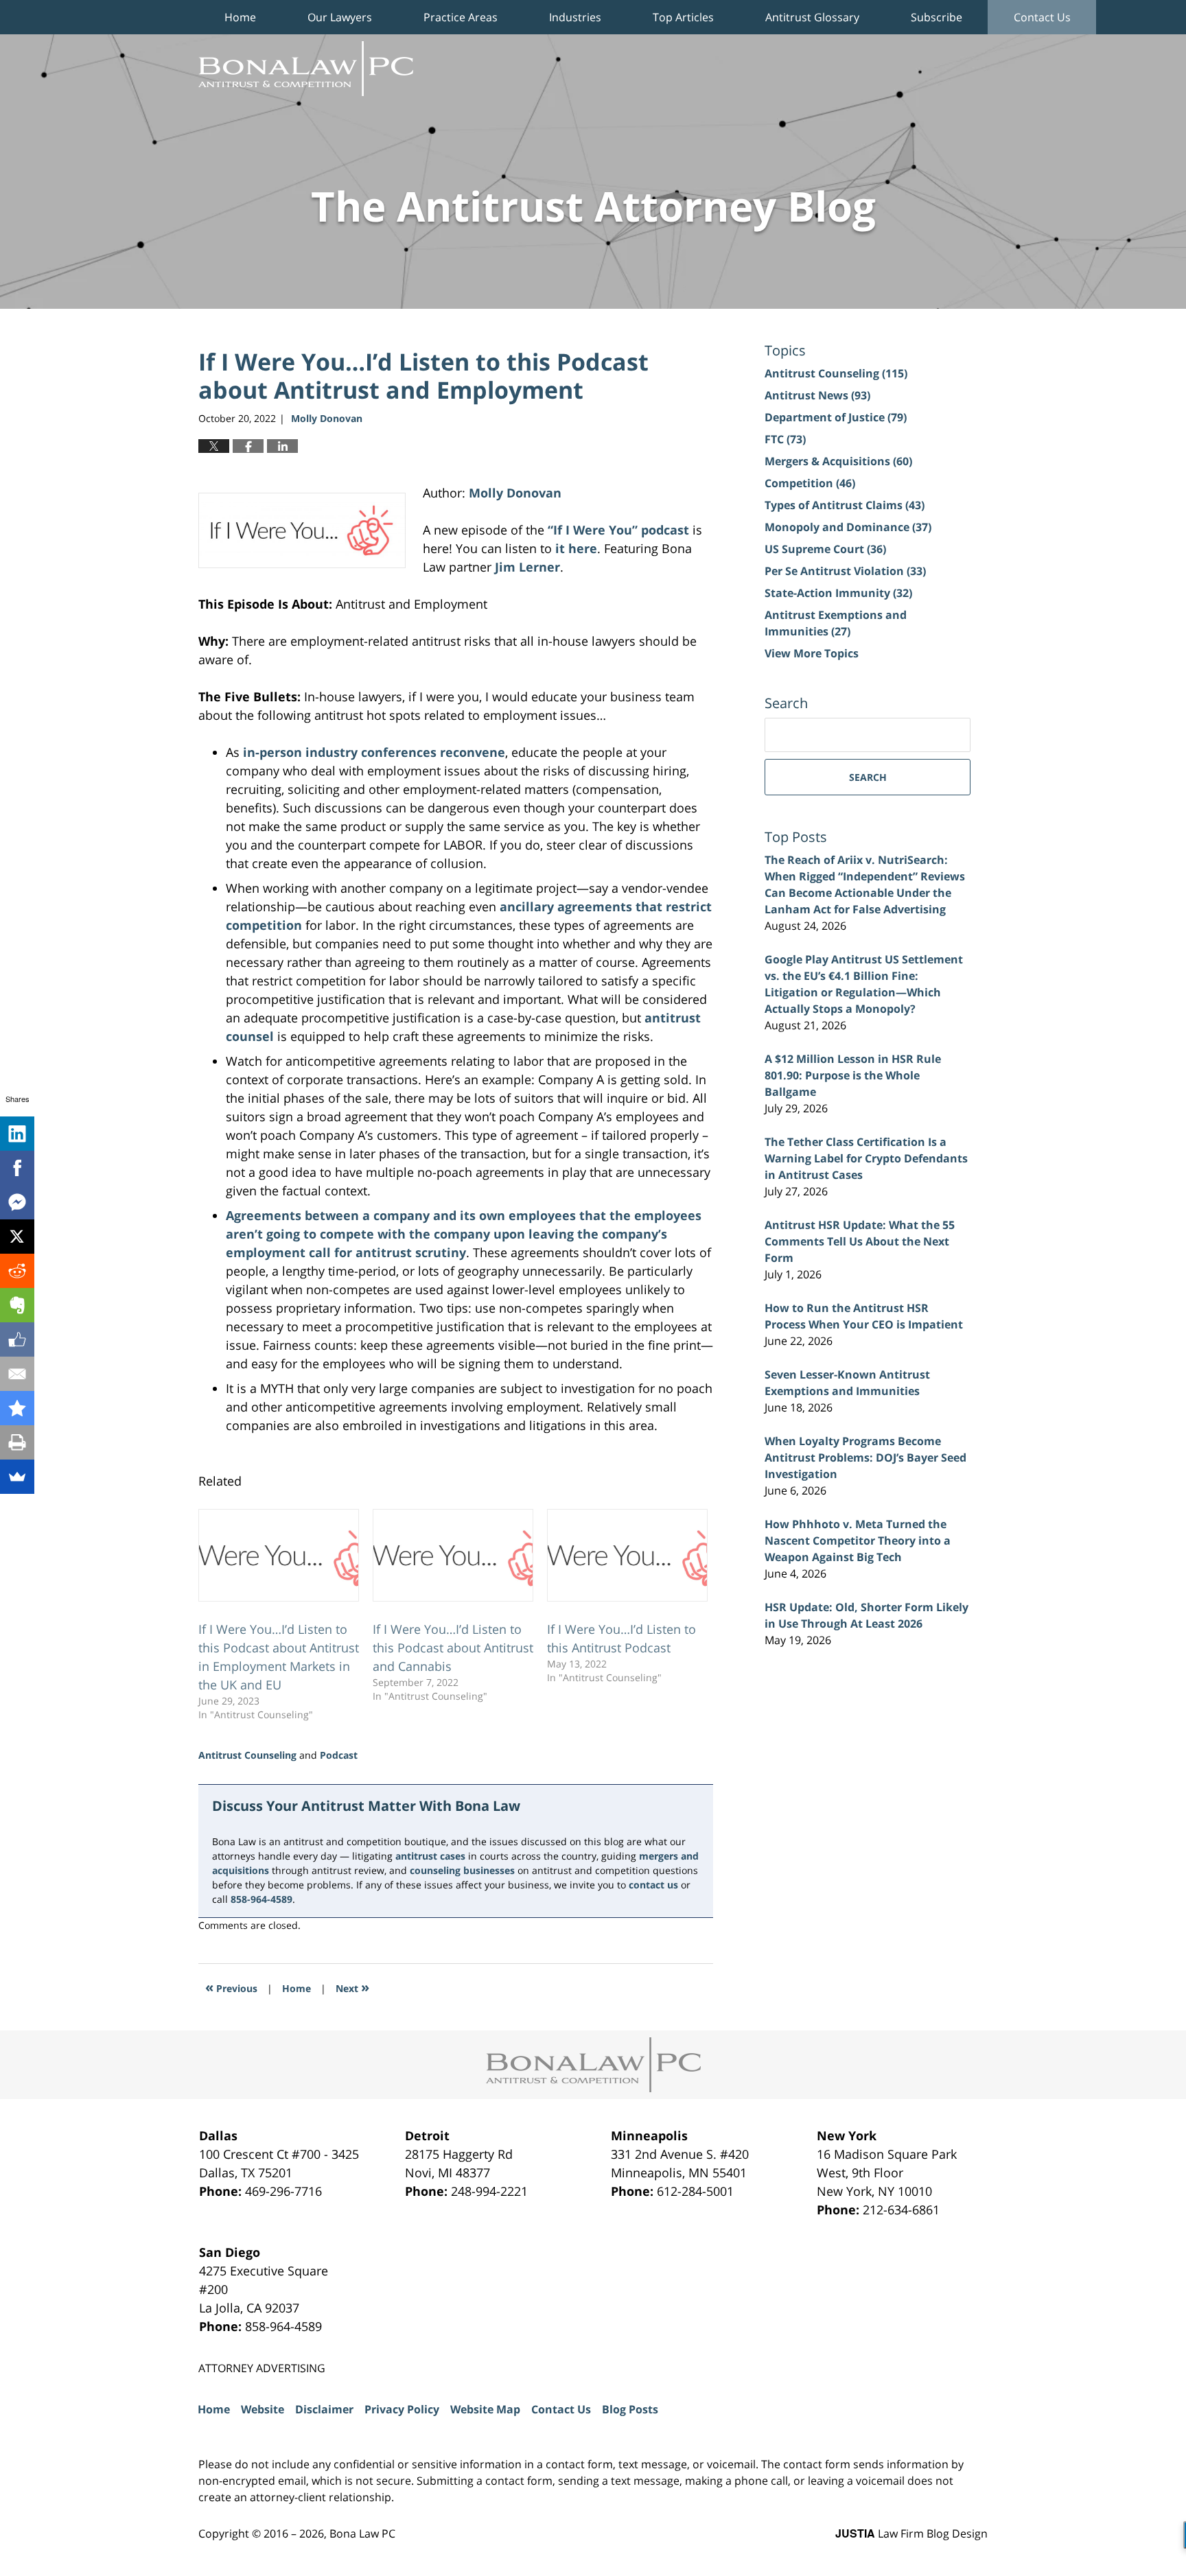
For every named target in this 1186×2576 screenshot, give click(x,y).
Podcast (339, 1755)
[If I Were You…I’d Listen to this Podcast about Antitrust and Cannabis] (453, 1555)
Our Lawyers (340, 17)
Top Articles (683, 17)
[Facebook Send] (17, 1202)
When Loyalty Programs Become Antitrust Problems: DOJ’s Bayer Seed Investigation (865, 1457)
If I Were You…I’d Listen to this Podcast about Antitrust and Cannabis (453, 1648)
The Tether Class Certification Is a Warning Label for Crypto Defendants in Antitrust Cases (866, 1158)
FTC (785, 439)
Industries (575, 17)
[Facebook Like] (17, 1339)
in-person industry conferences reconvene (374, 752)
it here (576, 548)
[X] (17, 1237)
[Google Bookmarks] (17, 1408)
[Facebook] (17, 1168)
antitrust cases (430, 1856)
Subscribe (937, 17)
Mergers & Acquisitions (838, 461)
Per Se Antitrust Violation (845, 571)
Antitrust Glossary (812, 17)
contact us (653, 1885)
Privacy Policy (402, 2409)
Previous (231, 1987)
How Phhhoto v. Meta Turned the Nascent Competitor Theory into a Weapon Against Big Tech (858, 1541)
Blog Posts (630, 2409)
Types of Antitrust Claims (845, 505)
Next (352, 1987)
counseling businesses (462, 1870)
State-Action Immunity (838, 593)
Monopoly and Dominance (848, 527)
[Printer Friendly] (17, 1442)
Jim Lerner (527, 567)
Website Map (485, 2409)
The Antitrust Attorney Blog (306, 69)
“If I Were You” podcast (618, 530)
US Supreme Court (825, 549)
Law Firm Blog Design (911, 2533)
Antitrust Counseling (247, 1755)
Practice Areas (461, 17)
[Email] (17, 1374)
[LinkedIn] (17, 1134)
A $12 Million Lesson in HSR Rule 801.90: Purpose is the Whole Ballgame (853, 1075)
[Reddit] (17, 1271)
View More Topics (812, 653)
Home (240, 17)
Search (868, 777)
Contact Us (1042, 17)
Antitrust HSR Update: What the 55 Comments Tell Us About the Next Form (860, 1241)
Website (263, 2409)
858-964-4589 (261, 1899)
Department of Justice (836, 417)
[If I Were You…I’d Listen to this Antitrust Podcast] (627, 1555)
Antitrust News (817, 395)
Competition (810, 483)
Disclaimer (324, 2409)
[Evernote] (17, 1305)
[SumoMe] (17, 1477)
